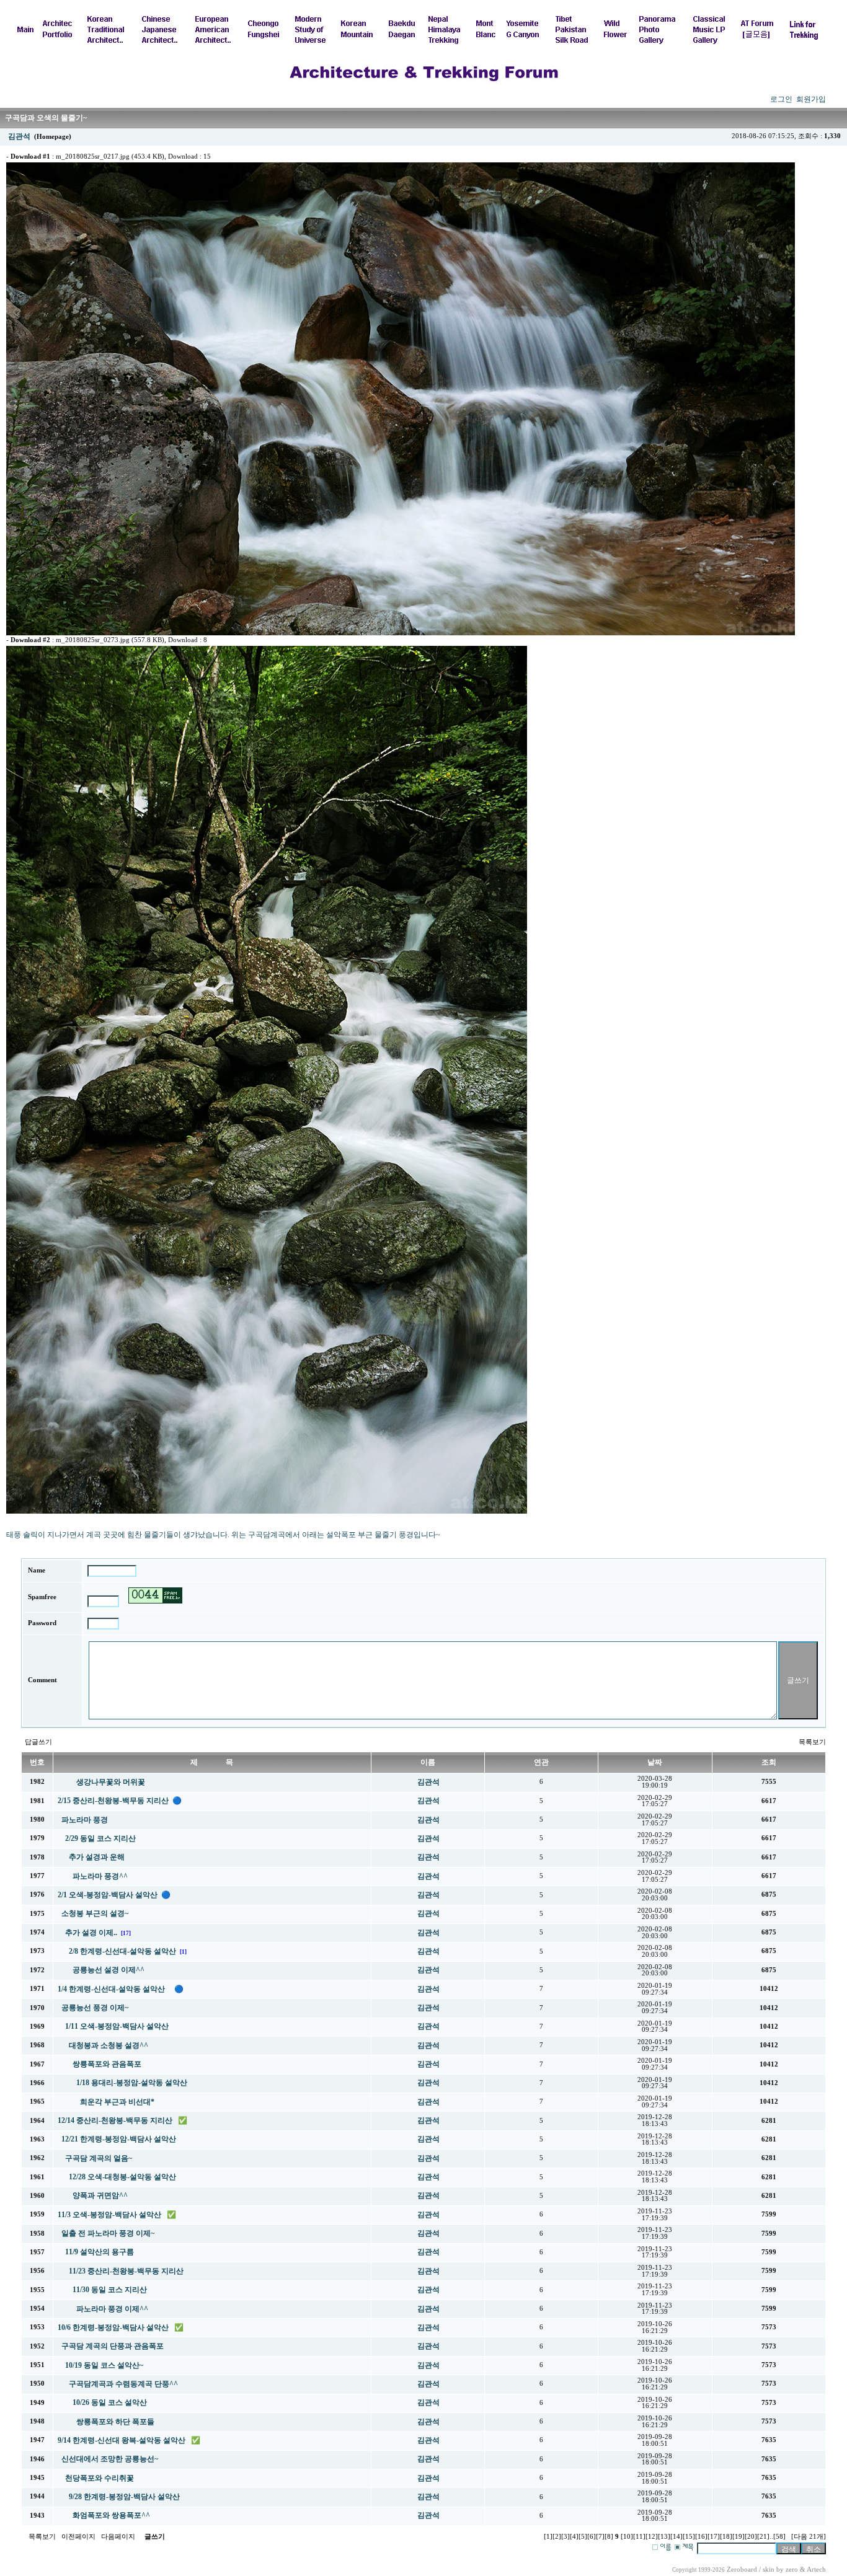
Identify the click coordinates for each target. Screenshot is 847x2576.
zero (792, 2569)
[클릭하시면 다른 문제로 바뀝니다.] (155, 1595)
